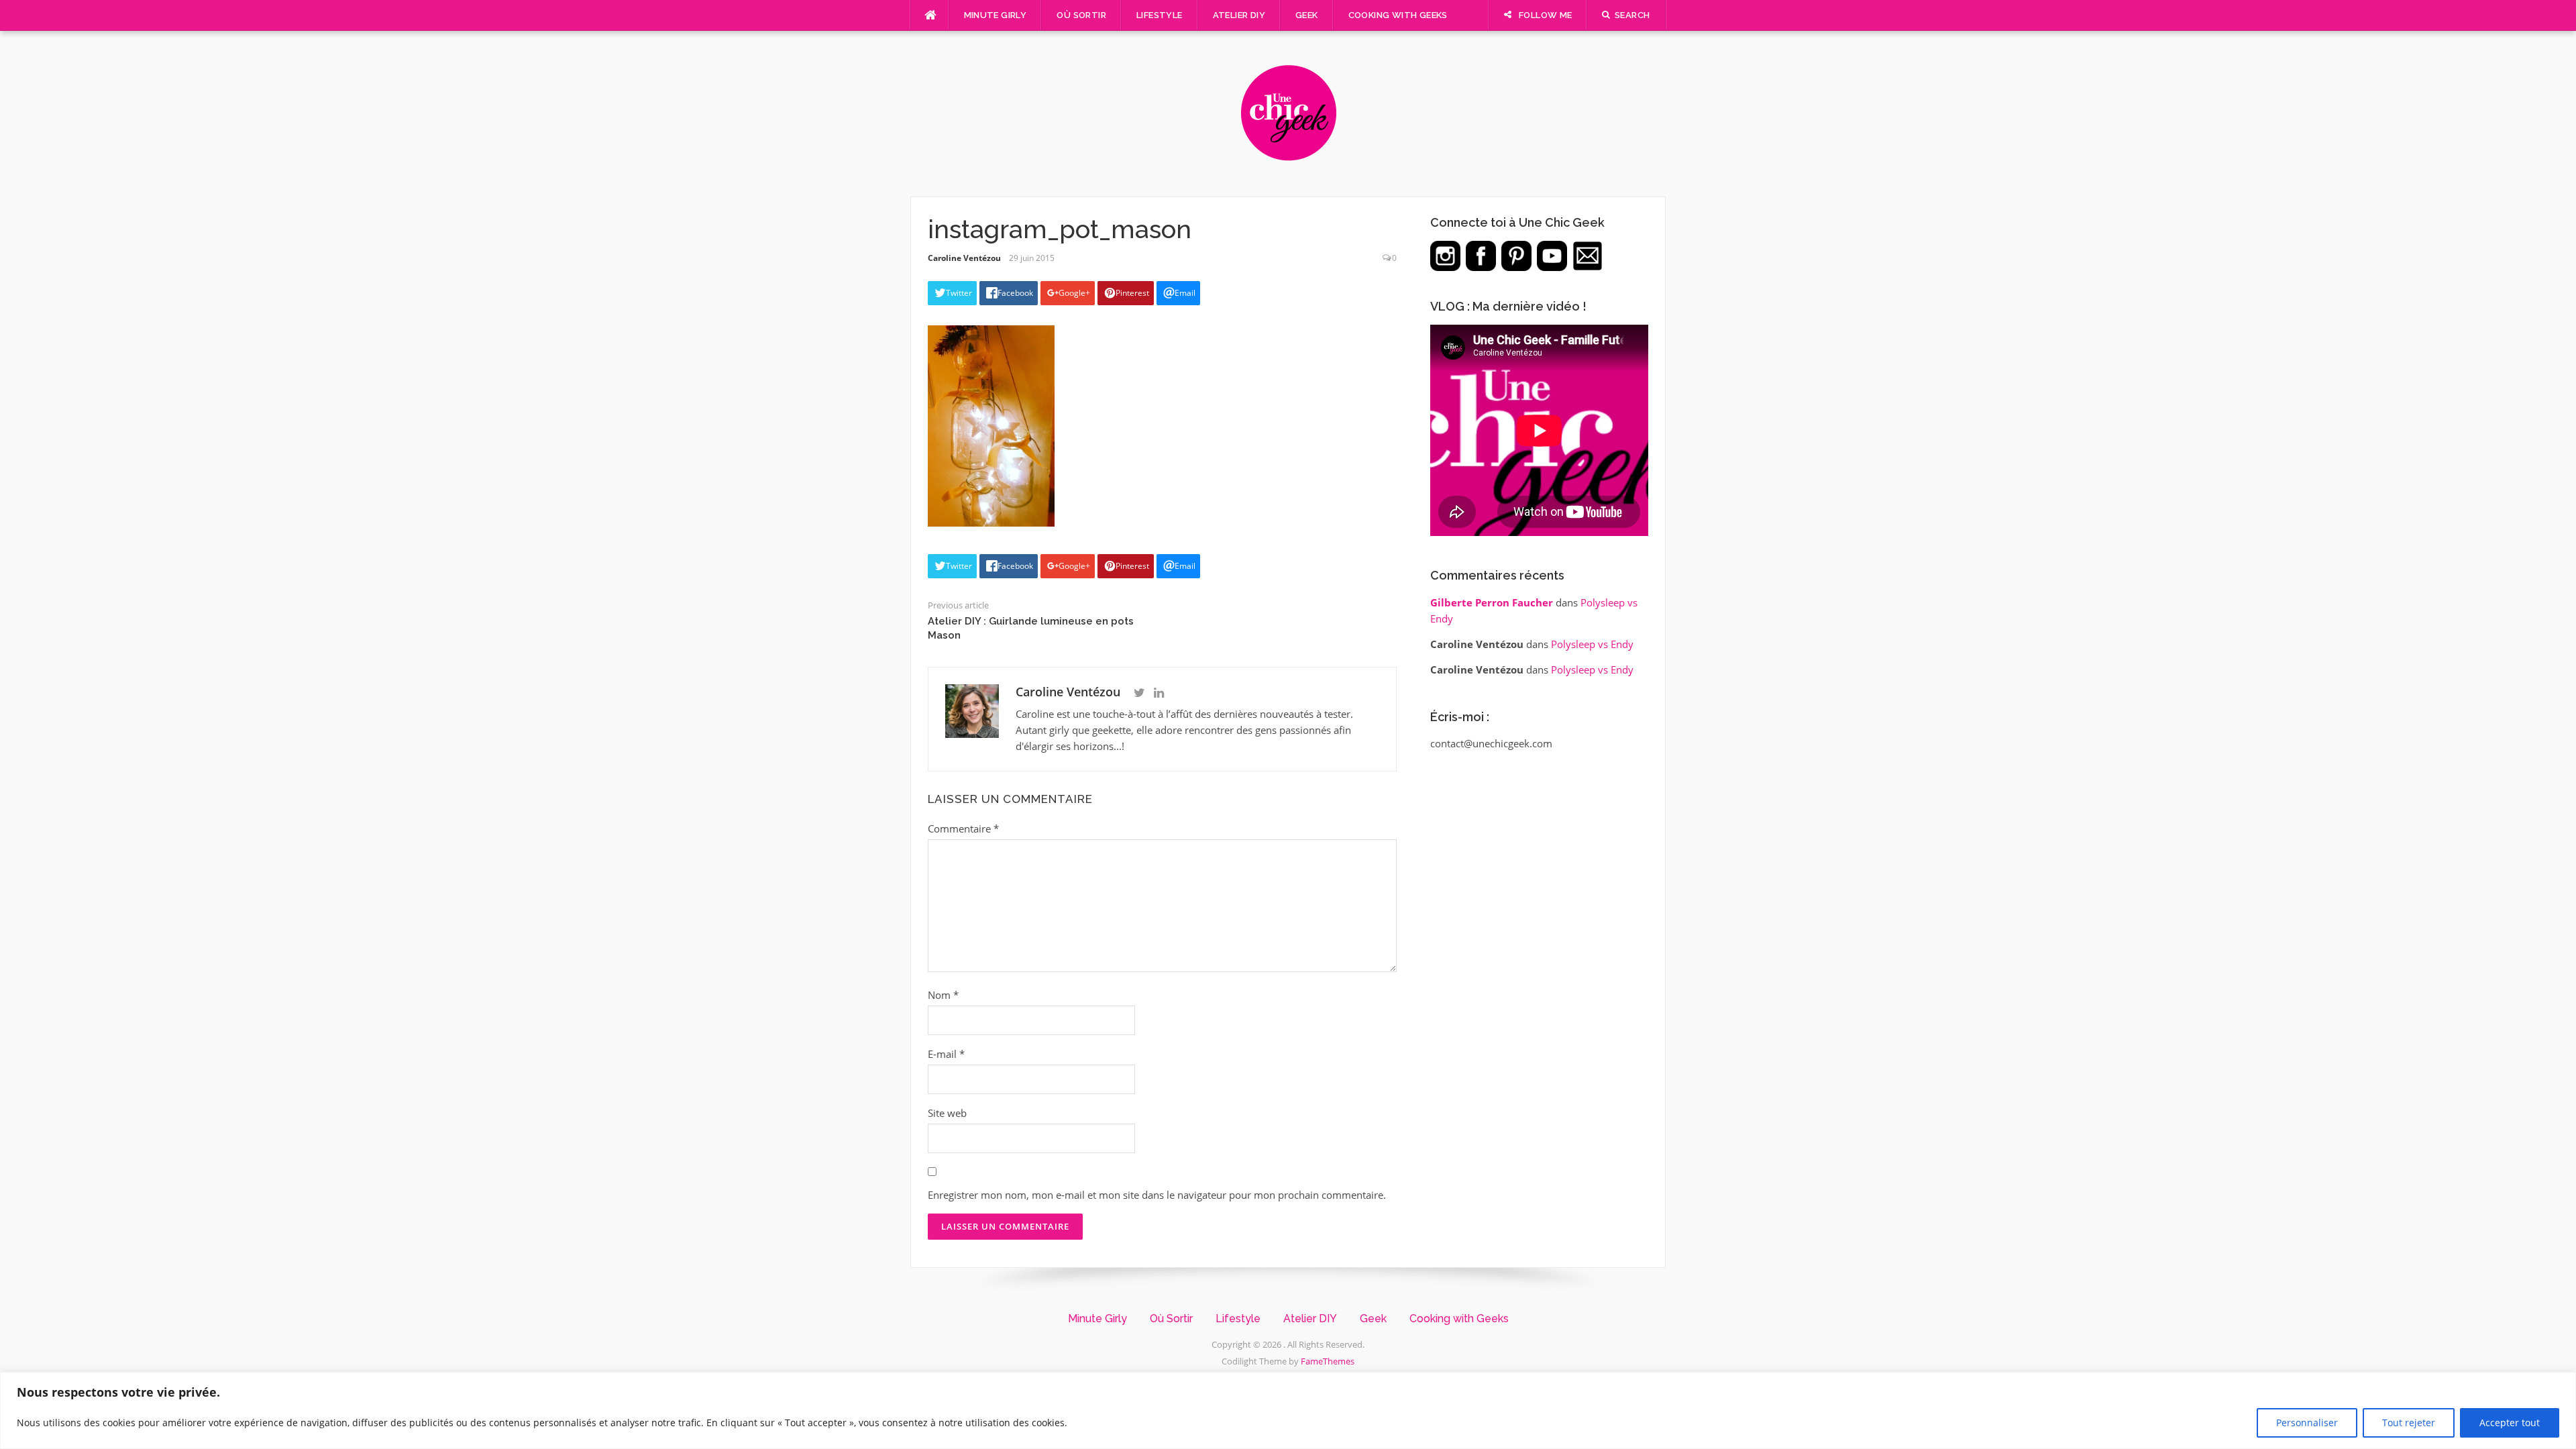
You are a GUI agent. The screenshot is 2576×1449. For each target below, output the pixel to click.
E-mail (946, 1054)
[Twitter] (1139, 693)
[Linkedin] (1159, 693)
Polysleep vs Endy (1592, 644)
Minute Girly (996, 15)
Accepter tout (2510, 1423)
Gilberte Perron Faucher (1492, 602)
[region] (1288, 1410)
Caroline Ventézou (964, 258)
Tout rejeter (2409, 1423)
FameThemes (1328, 1361)
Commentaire (963, 828)
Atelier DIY (1239, 15)
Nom (943, 995)
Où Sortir (1081, 15)
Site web (947, 1113)
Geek (1307, 15)
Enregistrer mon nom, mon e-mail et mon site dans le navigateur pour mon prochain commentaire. (1157, 1195)
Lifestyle (1160, 15)
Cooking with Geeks (1398, 15)
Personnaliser (2307, 1423)
